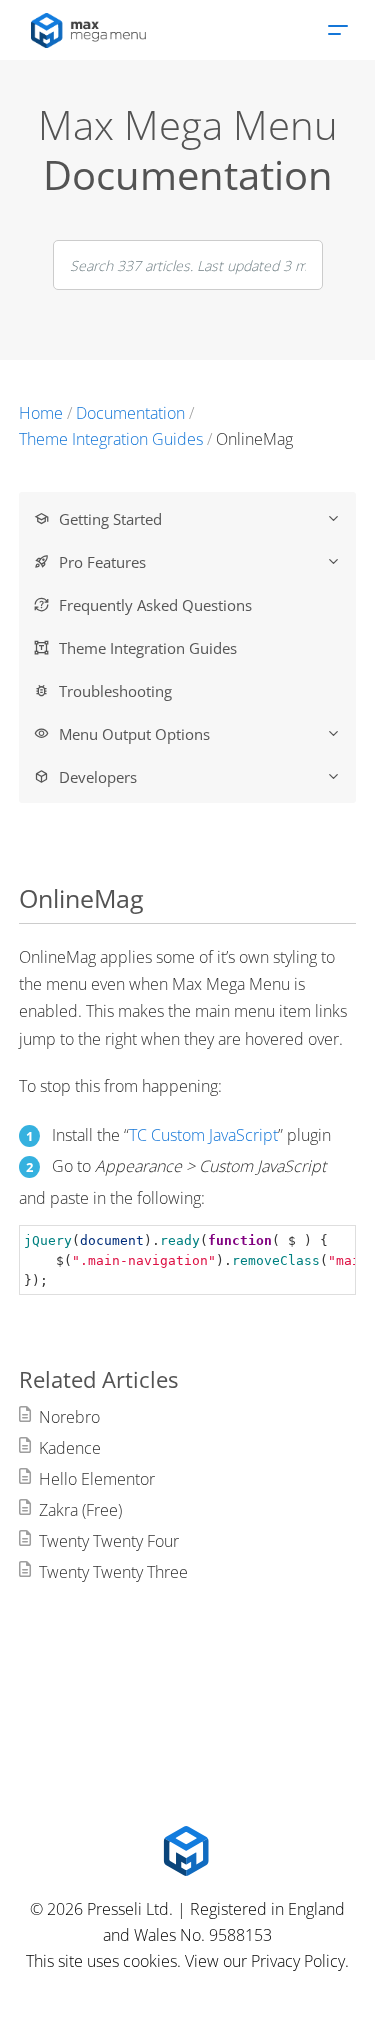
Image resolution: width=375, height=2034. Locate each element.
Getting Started (110, 519)
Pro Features (102, 562)
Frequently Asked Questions (155, 605)
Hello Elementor (97, 1479)
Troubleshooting (115, 691)
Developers (98, 777)
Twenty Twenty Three (113, 1572)
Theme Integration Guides (148, 648)
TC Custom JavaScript (203, 1135)
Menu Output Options (134, 734)
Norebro (69, 1417)
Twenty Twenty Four (109, 1541)
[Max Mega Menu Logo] (188, 1851)
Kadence (70, 1448)
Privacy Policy (298, 1961)
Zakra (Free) (80, 1510)
